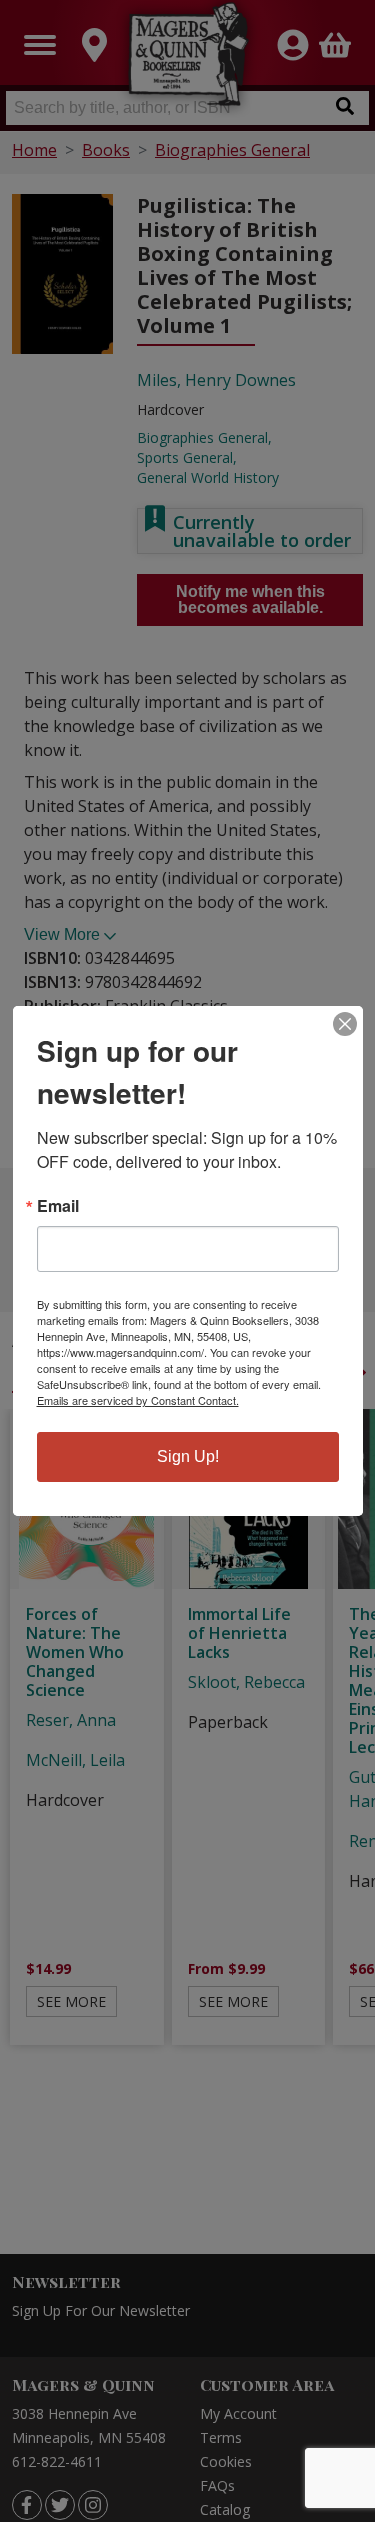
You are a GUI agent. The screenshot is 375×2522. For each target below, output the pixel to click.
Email (58, 1206)
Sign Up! (188, 1456)
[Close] (345, 1024)
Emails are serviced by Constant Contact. (138, 1400)
